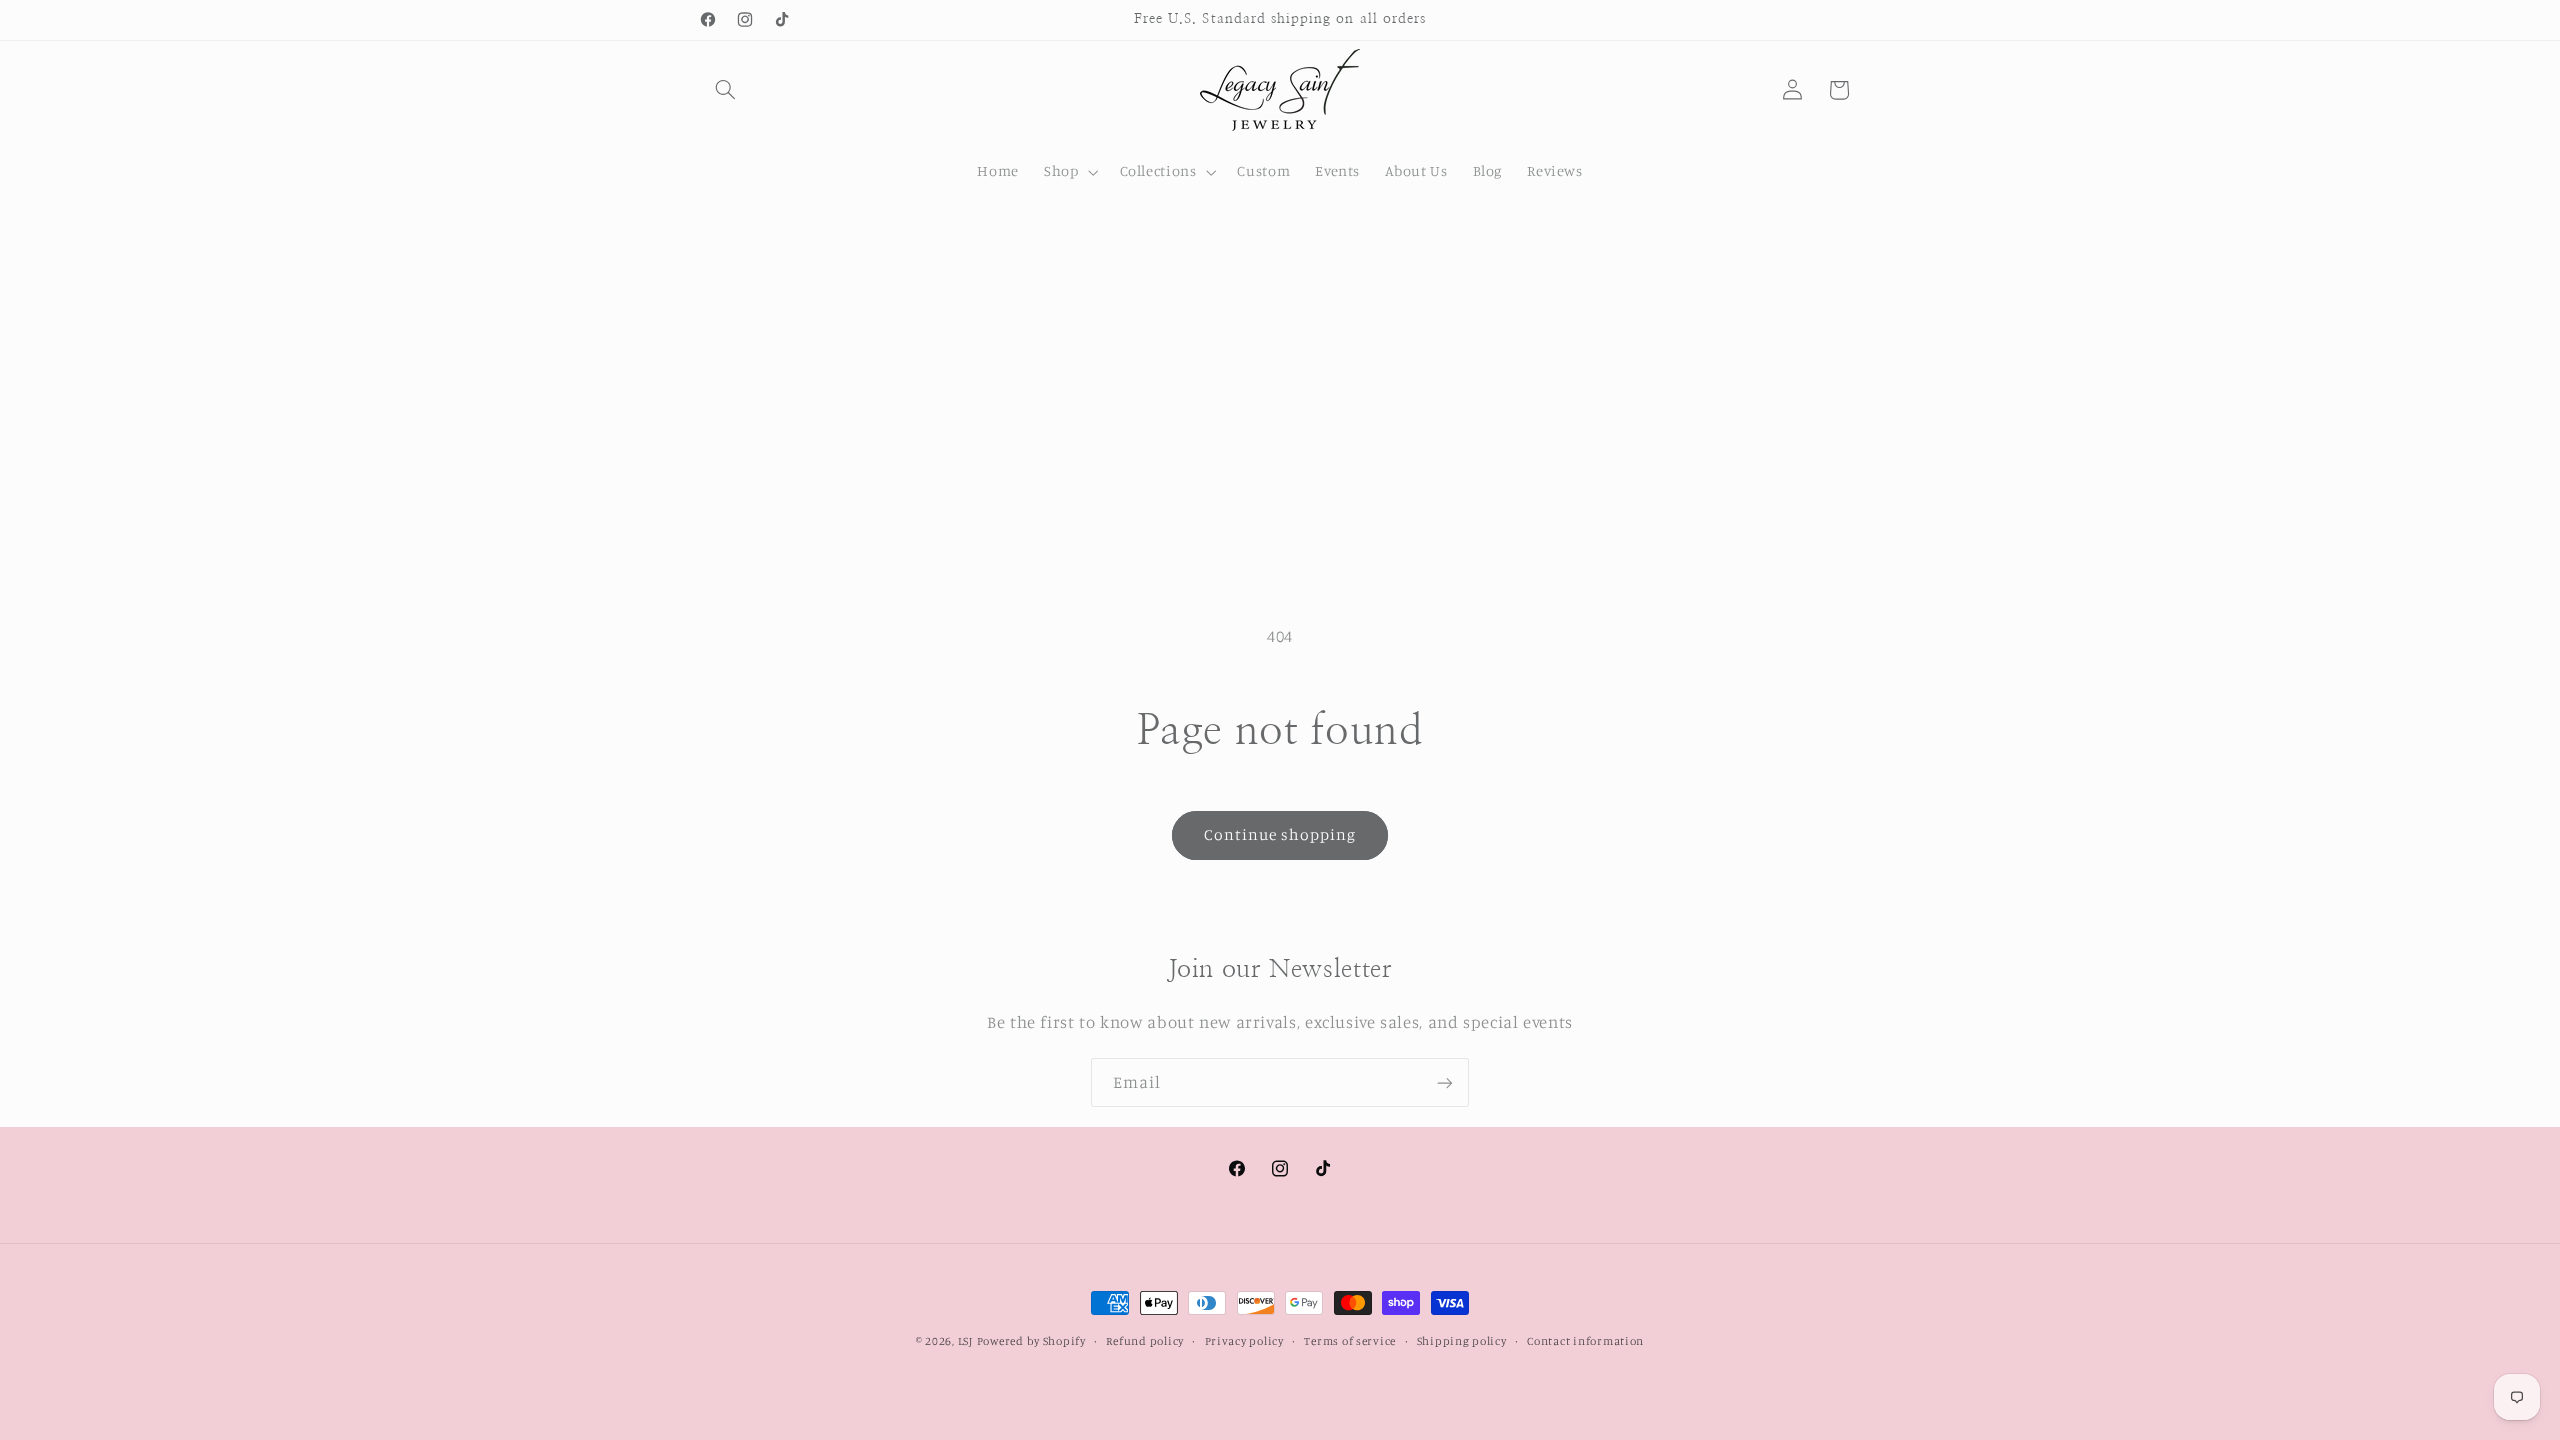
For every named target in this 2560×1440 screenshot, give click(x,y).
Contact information (1585, 1341)
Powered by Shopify (1031, 1341)
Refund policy (1145, 1341)
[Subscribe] (1445, 1082)
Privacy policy (1244, 1341)
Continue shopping (1280, 834)
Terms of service (1350, 1341)
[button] (726, 90)
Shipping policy (1462, 1341)
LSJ (965, 1341)
